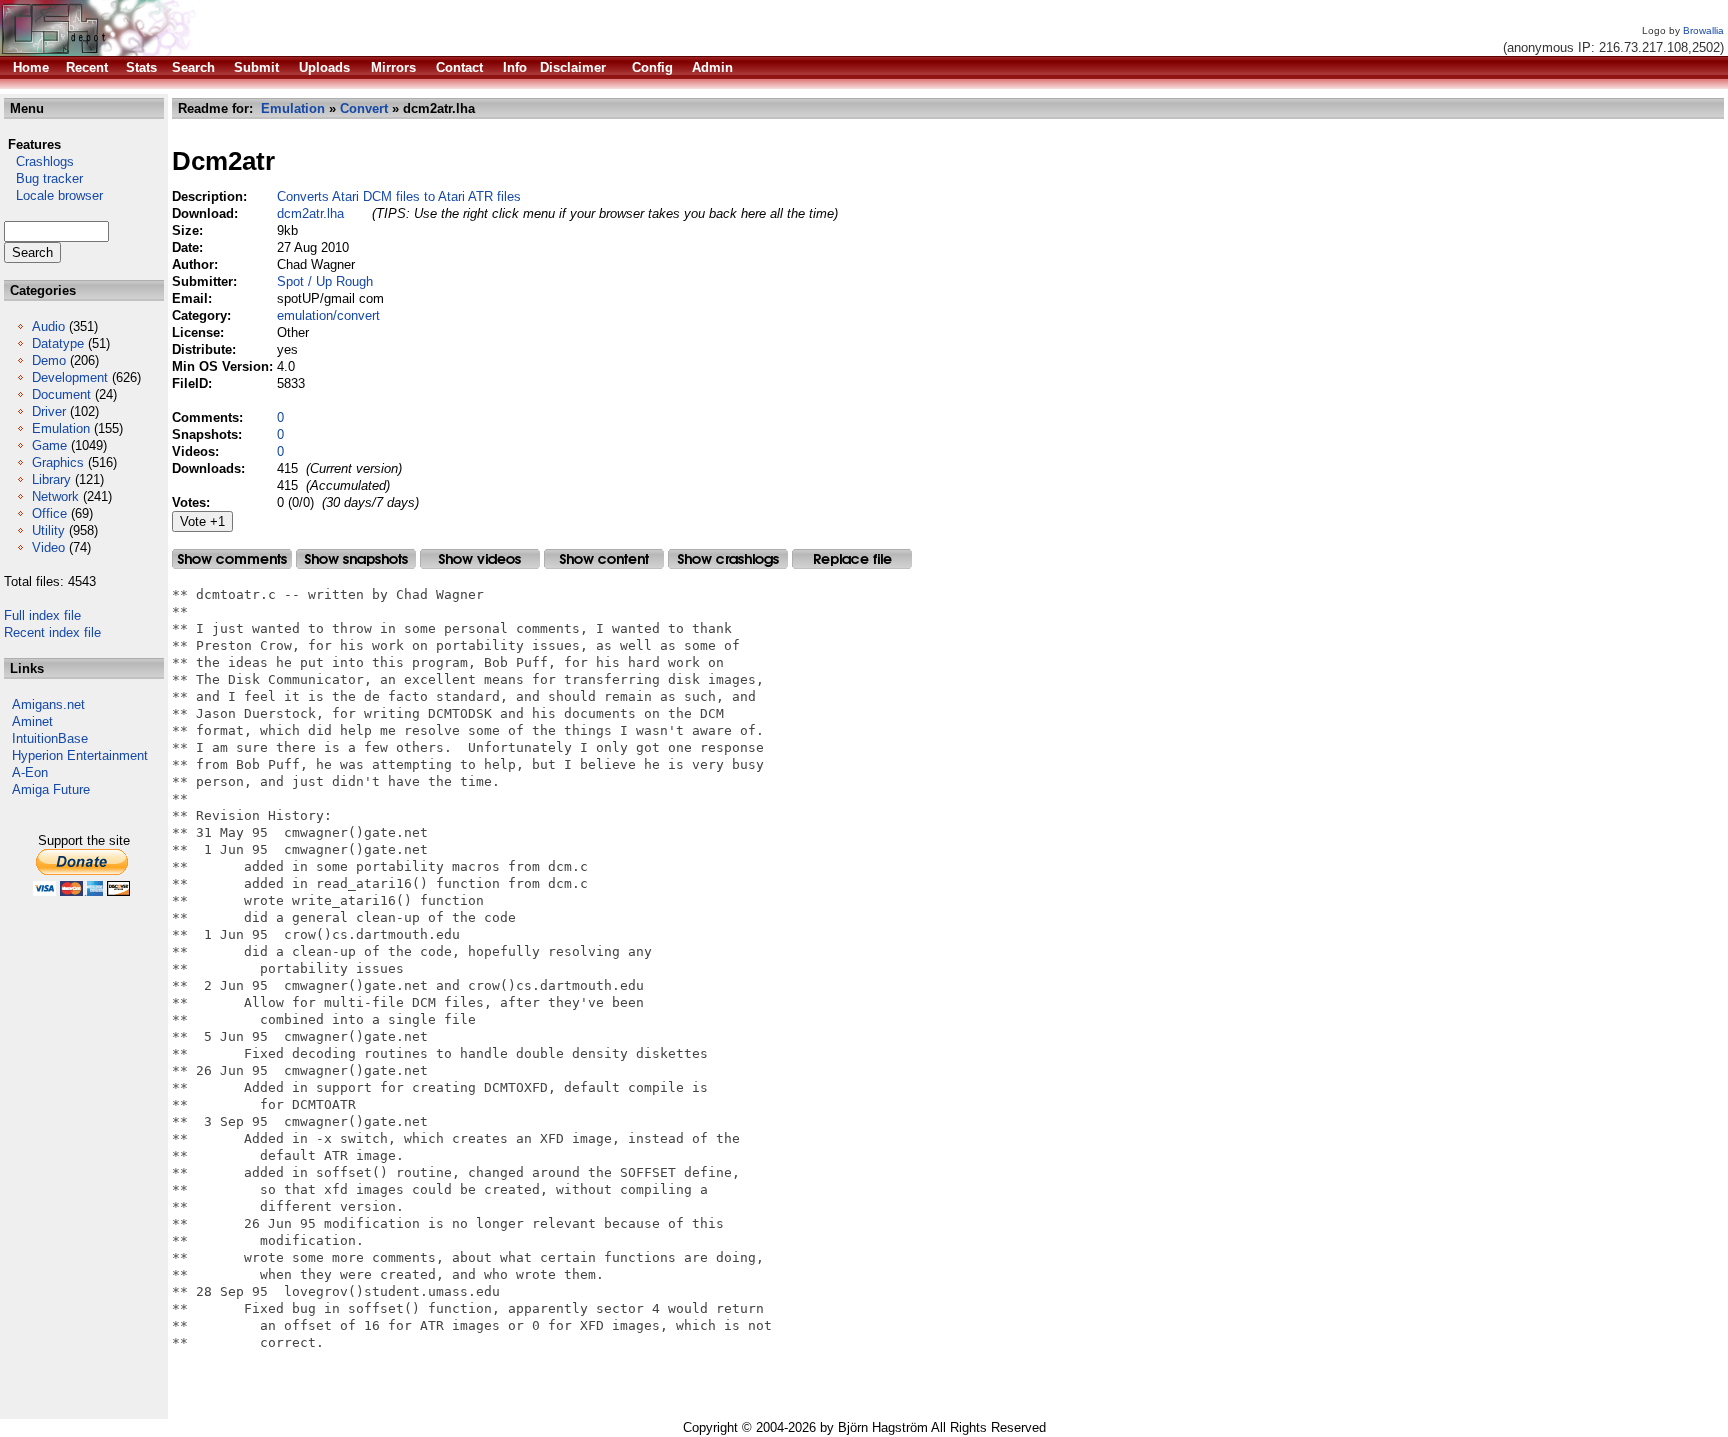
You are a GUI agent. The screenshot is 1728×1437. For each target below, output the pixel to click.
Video (48, 547)
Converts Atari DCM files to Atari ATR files (399, 196)
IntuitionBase (50, 738)
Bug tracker (43, 178)
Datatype (58, 343)
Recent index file (52, 632)
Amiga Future (51, 789)
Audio (48, 326)
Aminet (32, 721)
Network (55, 496)
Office (49, 513)
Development (70, 377)
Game (49, 445)
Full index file (42, 615)
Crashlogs (39, 161)
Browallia (1703, 30)
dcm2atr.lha (310, 213)
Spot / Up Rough (325, 281)
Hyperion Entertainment (80, 755)
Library (51, 479)
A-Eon (30, 772)
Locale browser (53, 195)
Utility (48, 530)
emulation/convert (328, 315)
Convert (364, 108)
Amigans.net (48, 704)
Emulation (61, 428)
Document (61, 394)
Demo (49, 360)
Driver (49, 411)
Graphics (58, 462)
